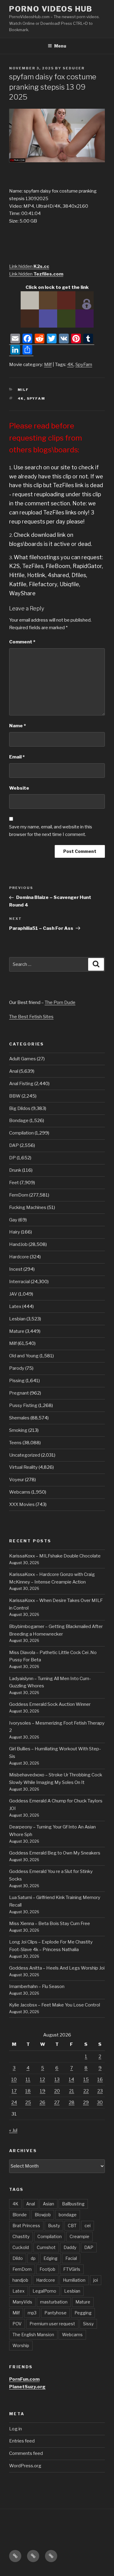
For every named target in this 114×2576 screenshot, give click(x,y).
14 (71, 2079)
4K (70, 365)
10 (14, 2079)
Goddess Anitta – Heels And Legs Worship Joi (57, 1968)
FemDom (19, 1195)
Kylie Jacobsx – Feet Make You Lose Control (55, 2005)
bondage (68, 2215)
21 (72, 2091)
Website (19, 788)
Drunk (15, 1170)
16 (100, 2079)
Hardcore (19, 1257)
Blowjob (43, 2215)
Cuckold (21, 2247)
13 (57, 2079)
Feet (14, 1183)
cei (88, 2226)
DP (12, 1158)
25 (28, 2102)
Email (17, 757)
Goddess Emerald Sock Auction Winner (50, 1704)
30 (100, 2102)
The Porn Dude (60, 1002)
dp (33, 2258)
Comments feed (26, 2453)
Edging (50, 2258)
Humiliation (74, 2280)
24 (14, 2102)
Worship (21, 2345)
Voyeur (17, 1480)
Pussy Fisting (23, 1405)
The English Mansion (33, 2335)
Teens (15, 1443)
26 (42, 2102)
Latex (15, 1306)
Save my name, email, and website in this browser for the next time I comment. (51, 831)
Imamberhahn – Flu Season (37, 1986)
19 (43, 2091)
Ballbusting (73, 2204)
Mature (17, 1331)
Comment (22, 642)
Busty (54, 2226)
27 (57, 2102)
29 (86, 2102)
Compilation (21, 1133)
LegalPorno (44, 2291)
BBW (15, 1096)
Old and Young (24, 1356)
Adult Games (22, 1059)
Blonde (20, 2215)
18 (28, 2091)
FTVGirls (72, 2269)
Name (17, 726)
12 (42, 2079)
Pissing (17, 1381)
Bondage (19, 1121)
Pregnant (19, 1393)
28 (72, 2102)
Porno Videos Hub (51, 9)
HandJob (18, 1244)
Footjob (47, 2269)
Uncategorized (25, 1455)
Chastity (21, 2236)
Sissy (88, 2324)
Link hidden (29, 266)
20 (57, 2091)
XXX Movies (22, 1504)
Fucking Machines (28, 1207)
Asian (48, 2204)
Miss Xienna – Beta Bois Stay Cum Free (50, 1924)
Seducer (74, 68)
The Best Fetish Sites (31, 1017)
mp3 (32, 2313)
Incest (16, 1269)
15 (86, 2079)
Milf (48, 365)
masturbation (54, 2302)
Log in (16, 2429)
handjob (20, 2280)
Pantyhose (55, 2313)
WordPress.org (25, 2466)
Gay (13, 1220)
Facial (71, 2258)
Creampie (79, 2236)
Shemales (19, 1418)
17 (14, 2091)
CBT (72, 2226)
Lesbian (17, 1319)
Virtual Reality (23, 1467)
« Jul (13, 2130)
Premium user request (52, 2324)
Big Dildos (20, 1108)
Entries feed (22, 2441)
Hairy (15, 1232)
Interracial (19, 1282)
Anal (14, 1071)
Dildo (18, 2258)
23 (100, 2091)
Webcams (20, 1492)
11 (28, 2079)
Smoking (18, 1430)
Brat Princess (26, 2226)
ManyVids (22, 2302)
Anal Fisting (21, 1084)
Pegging (83, 2313)
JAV (13, 1294)
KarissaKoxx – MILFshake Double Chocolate (55, 1556)
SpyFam (84, 365)
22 (86, 2091)
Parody (17, 1368)
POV (17, 2324)
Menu (60, 46)
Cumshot (46, 2247)
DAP (14, 1145)
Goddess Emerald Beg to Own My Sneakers (55, 1853)
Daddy (70, 2247)
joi (96, 2280)
